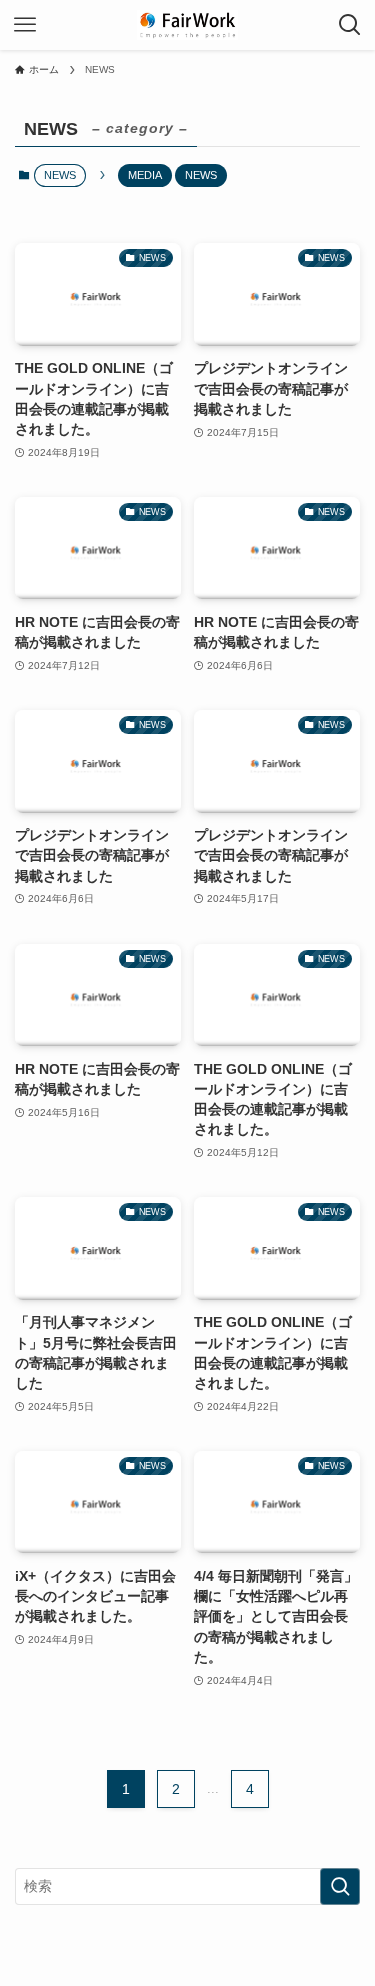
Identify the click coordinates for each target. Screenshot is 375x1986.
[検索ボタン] (350, 25)
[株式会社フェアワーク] (187, 25)
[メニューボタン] (25, 25)
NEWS (201, 175)
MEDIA (145, 175)
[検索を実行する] (340, 1886)
